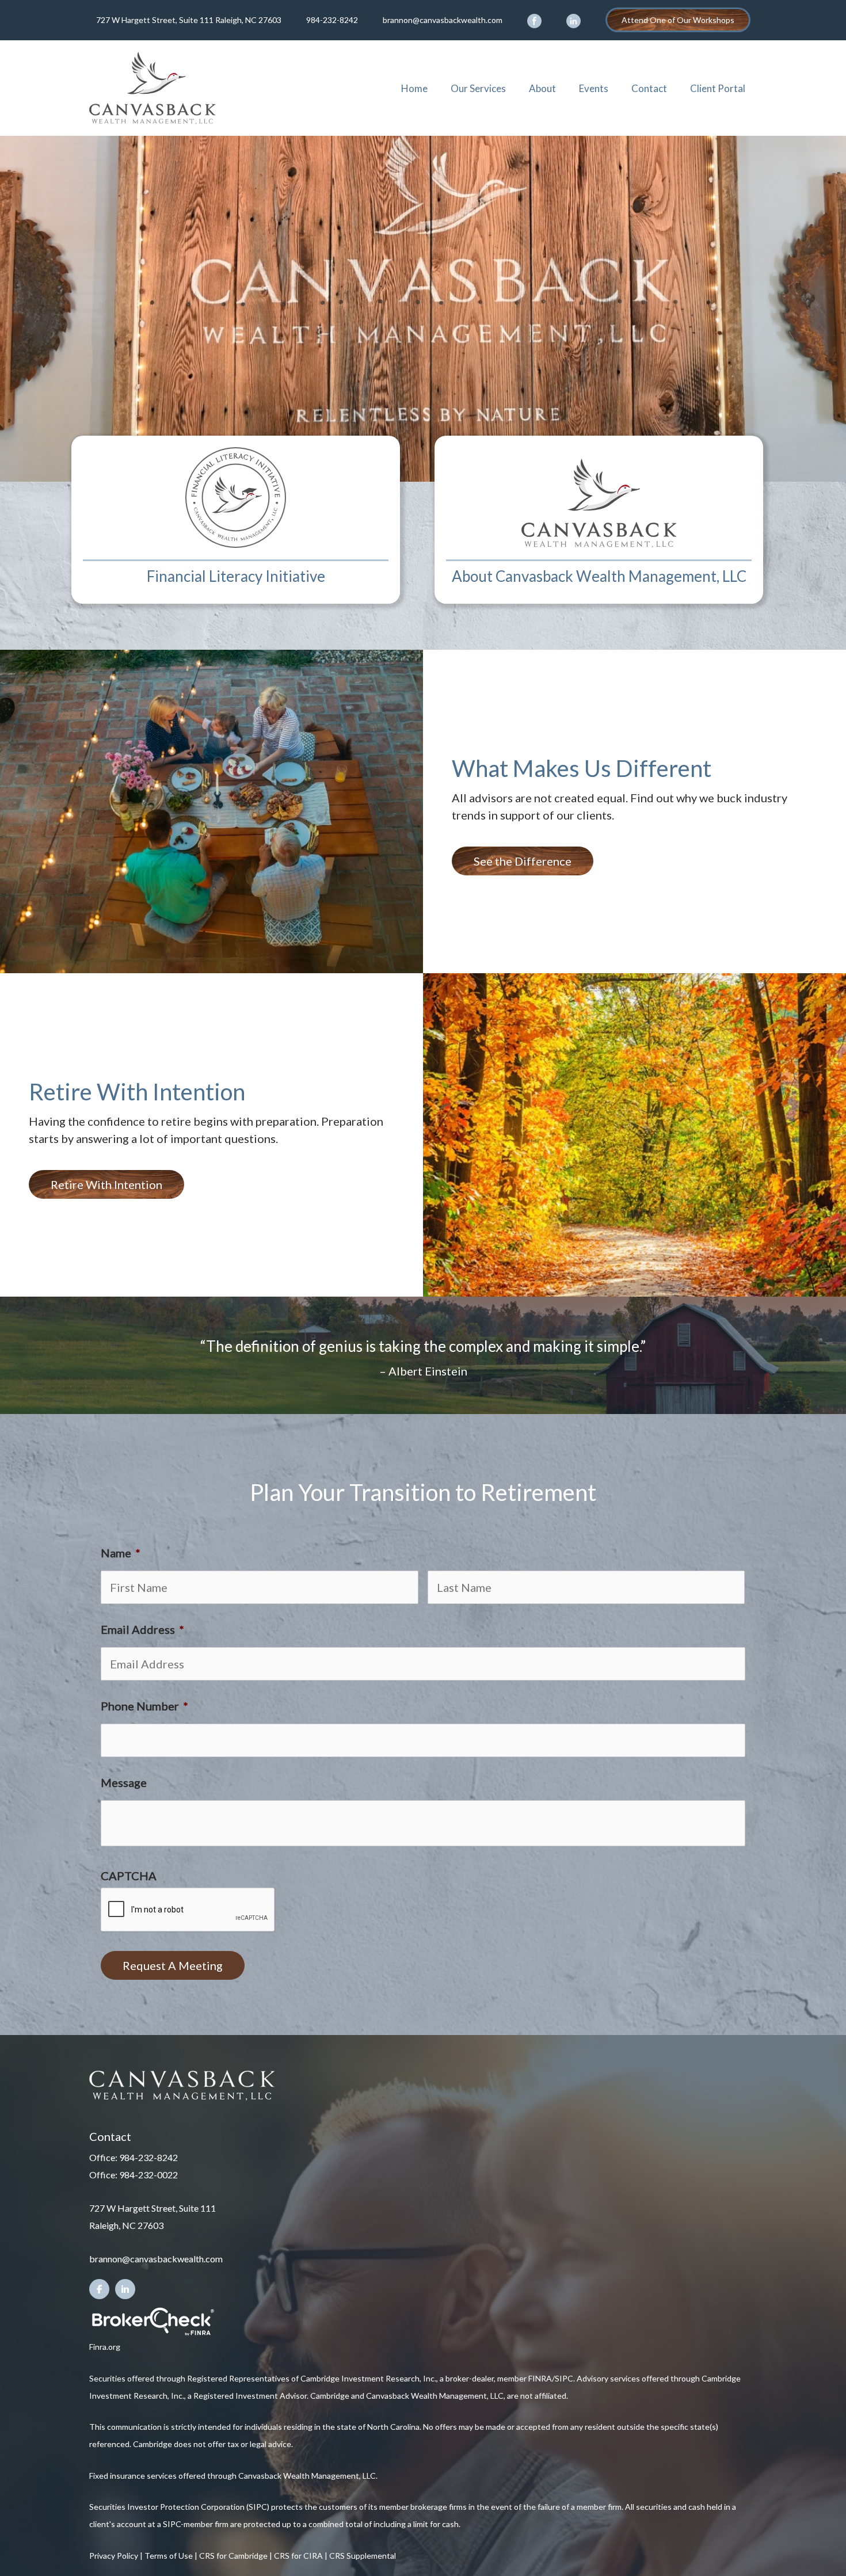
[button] (523, 861)
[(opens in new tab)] (153, 2320)
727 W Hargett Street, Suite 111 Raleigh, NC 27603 (189, 20)
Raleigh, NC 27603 (126, 2225)
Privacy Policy (114, 2556)
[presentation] (188, 1910)
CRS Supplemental (363, 2556)
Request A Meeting (173, 1965)
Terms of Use (169, 2556)
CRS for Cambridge (233, 2556)
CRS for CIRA (298, 2556)
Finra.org (105, 2347)
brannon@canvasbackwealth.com (443, 20)
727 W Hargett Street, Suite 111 (153, 2208)
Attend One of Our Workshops (678, 20)
